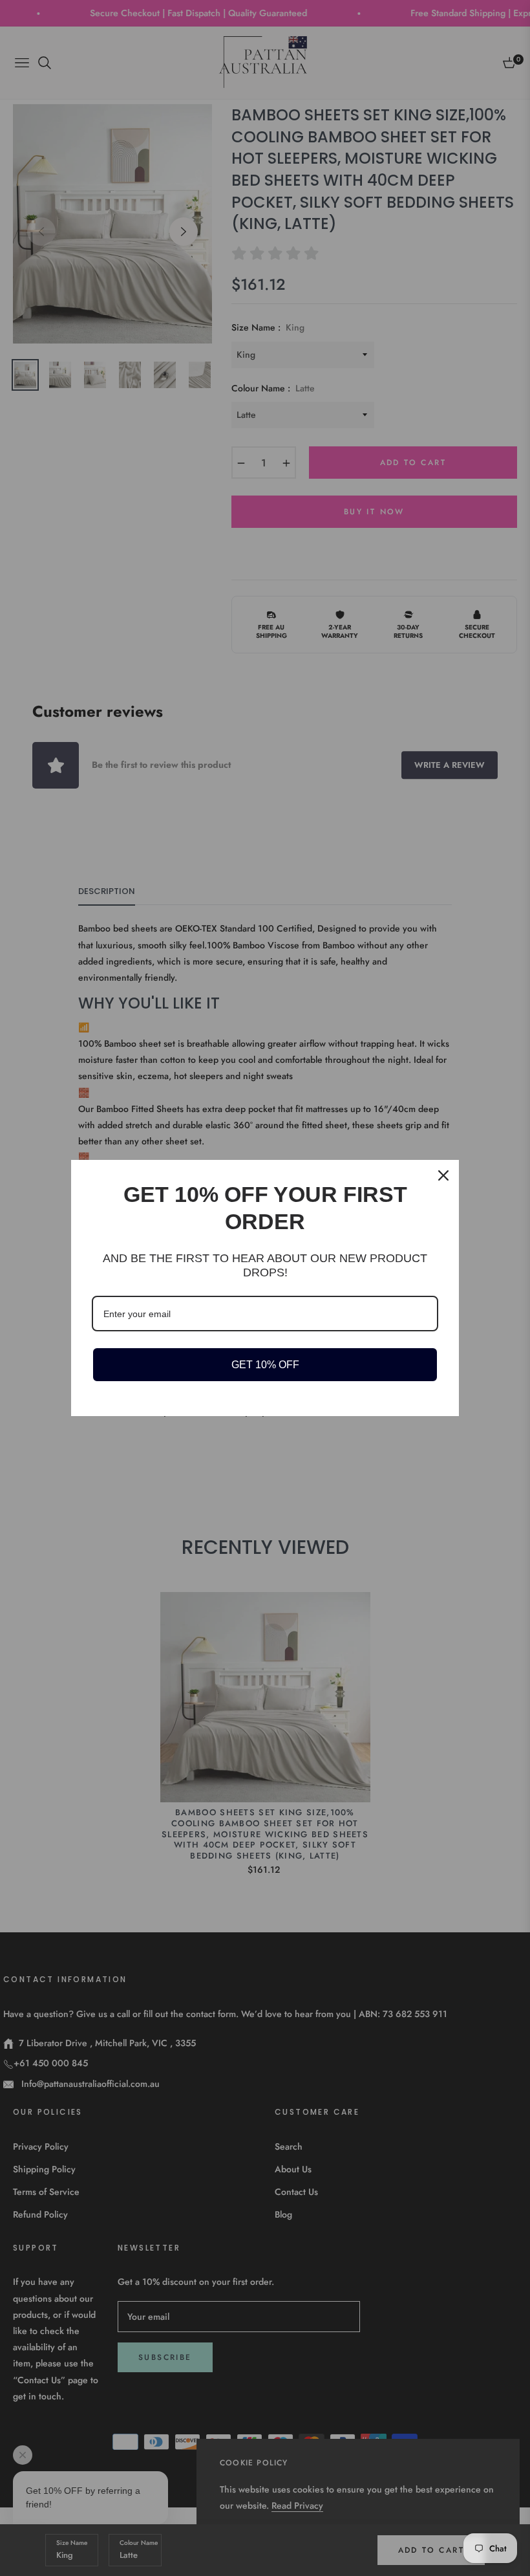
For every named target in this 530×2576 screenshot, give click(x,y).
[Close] (443, 1175)
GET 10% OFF (265, 1365)
